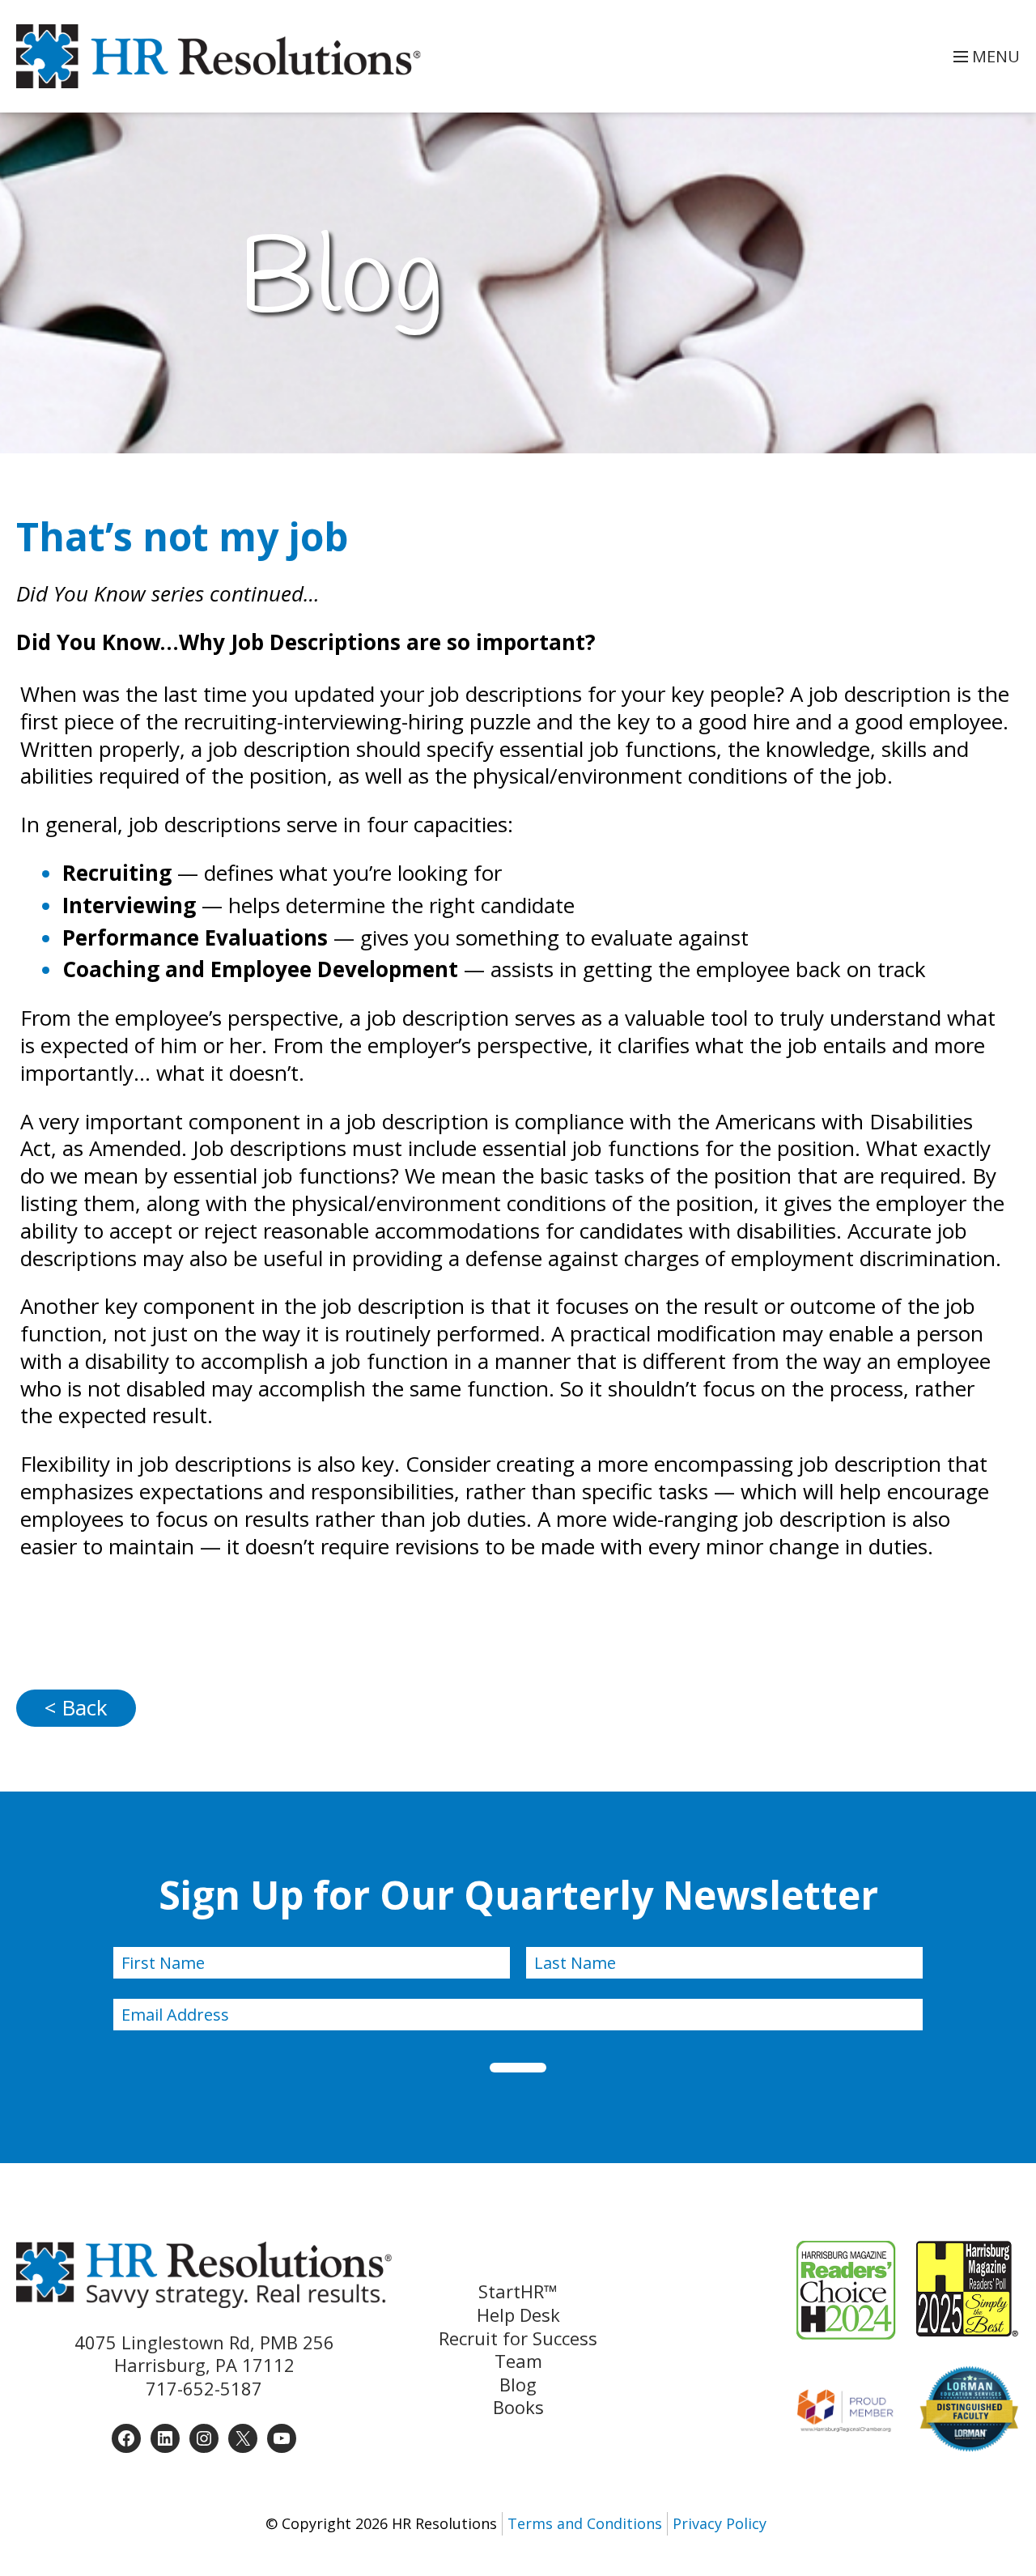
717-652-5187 (204, 2388)
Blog (518, 2385)
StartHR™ (518, 2291)
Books (518, 2407)
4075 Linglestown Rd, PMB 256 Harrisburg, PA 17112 (204, 2354)
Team (518, 2361)
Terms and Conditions (585, 2523)
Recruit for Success (518, 2338)
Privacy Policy (720, 2523)
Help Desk (518, 2315)
